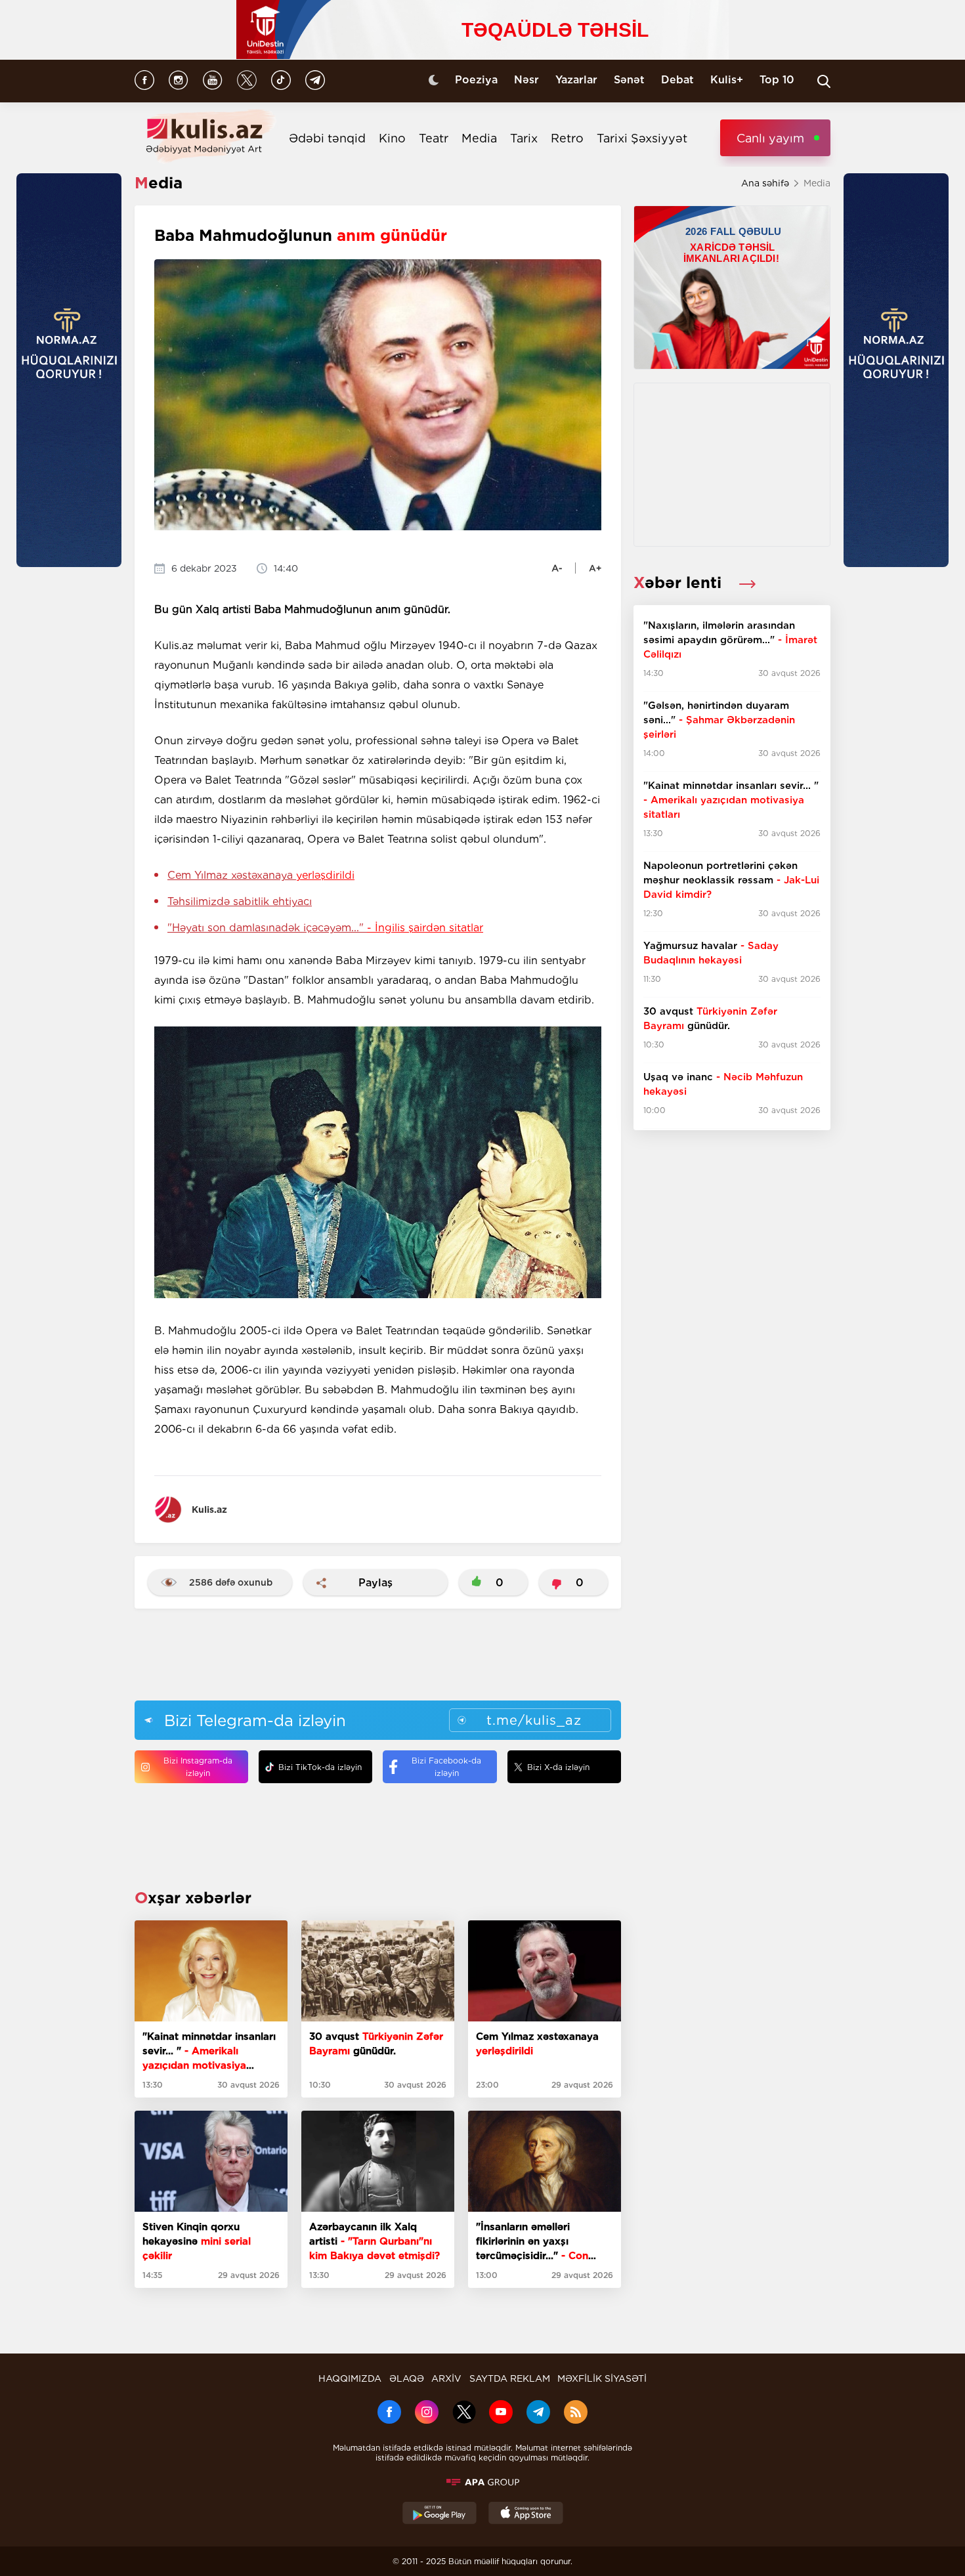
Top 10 (777, 80)
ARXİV (446, 2378)
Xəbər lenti (680, 582)
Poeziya (476, 80)
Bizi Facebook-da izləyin (446, 1767)
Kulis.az (209, 1510)
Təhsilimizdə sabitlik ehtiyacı (240, 901)
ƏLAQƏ (407, 2378)
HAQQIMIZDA (350, 2378)
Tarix (524, 138)
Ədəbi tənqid (327, 138)
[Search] (824, 81)
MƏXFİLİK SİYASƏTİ (602, 2378)
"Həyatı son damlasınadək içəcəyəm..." (325, 928)
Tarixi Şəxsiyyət (642, 138)
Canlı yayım (770, 138)
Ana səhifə (765, 183)
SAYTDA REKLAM (510, 2378)
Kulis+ (727, 80)
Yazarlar (576, 80)
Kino (392, 138)
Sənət (629, 80)
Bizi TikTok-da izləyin (320, 1767)
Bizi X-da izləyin (558, 1767)
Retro (567, 138)
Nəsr (526, 80)
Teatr (434, 138)
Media (479, 138)
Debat (677, 80)
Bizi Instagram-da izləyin (198, 1767)
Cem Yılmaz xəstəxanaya (261, 875)
